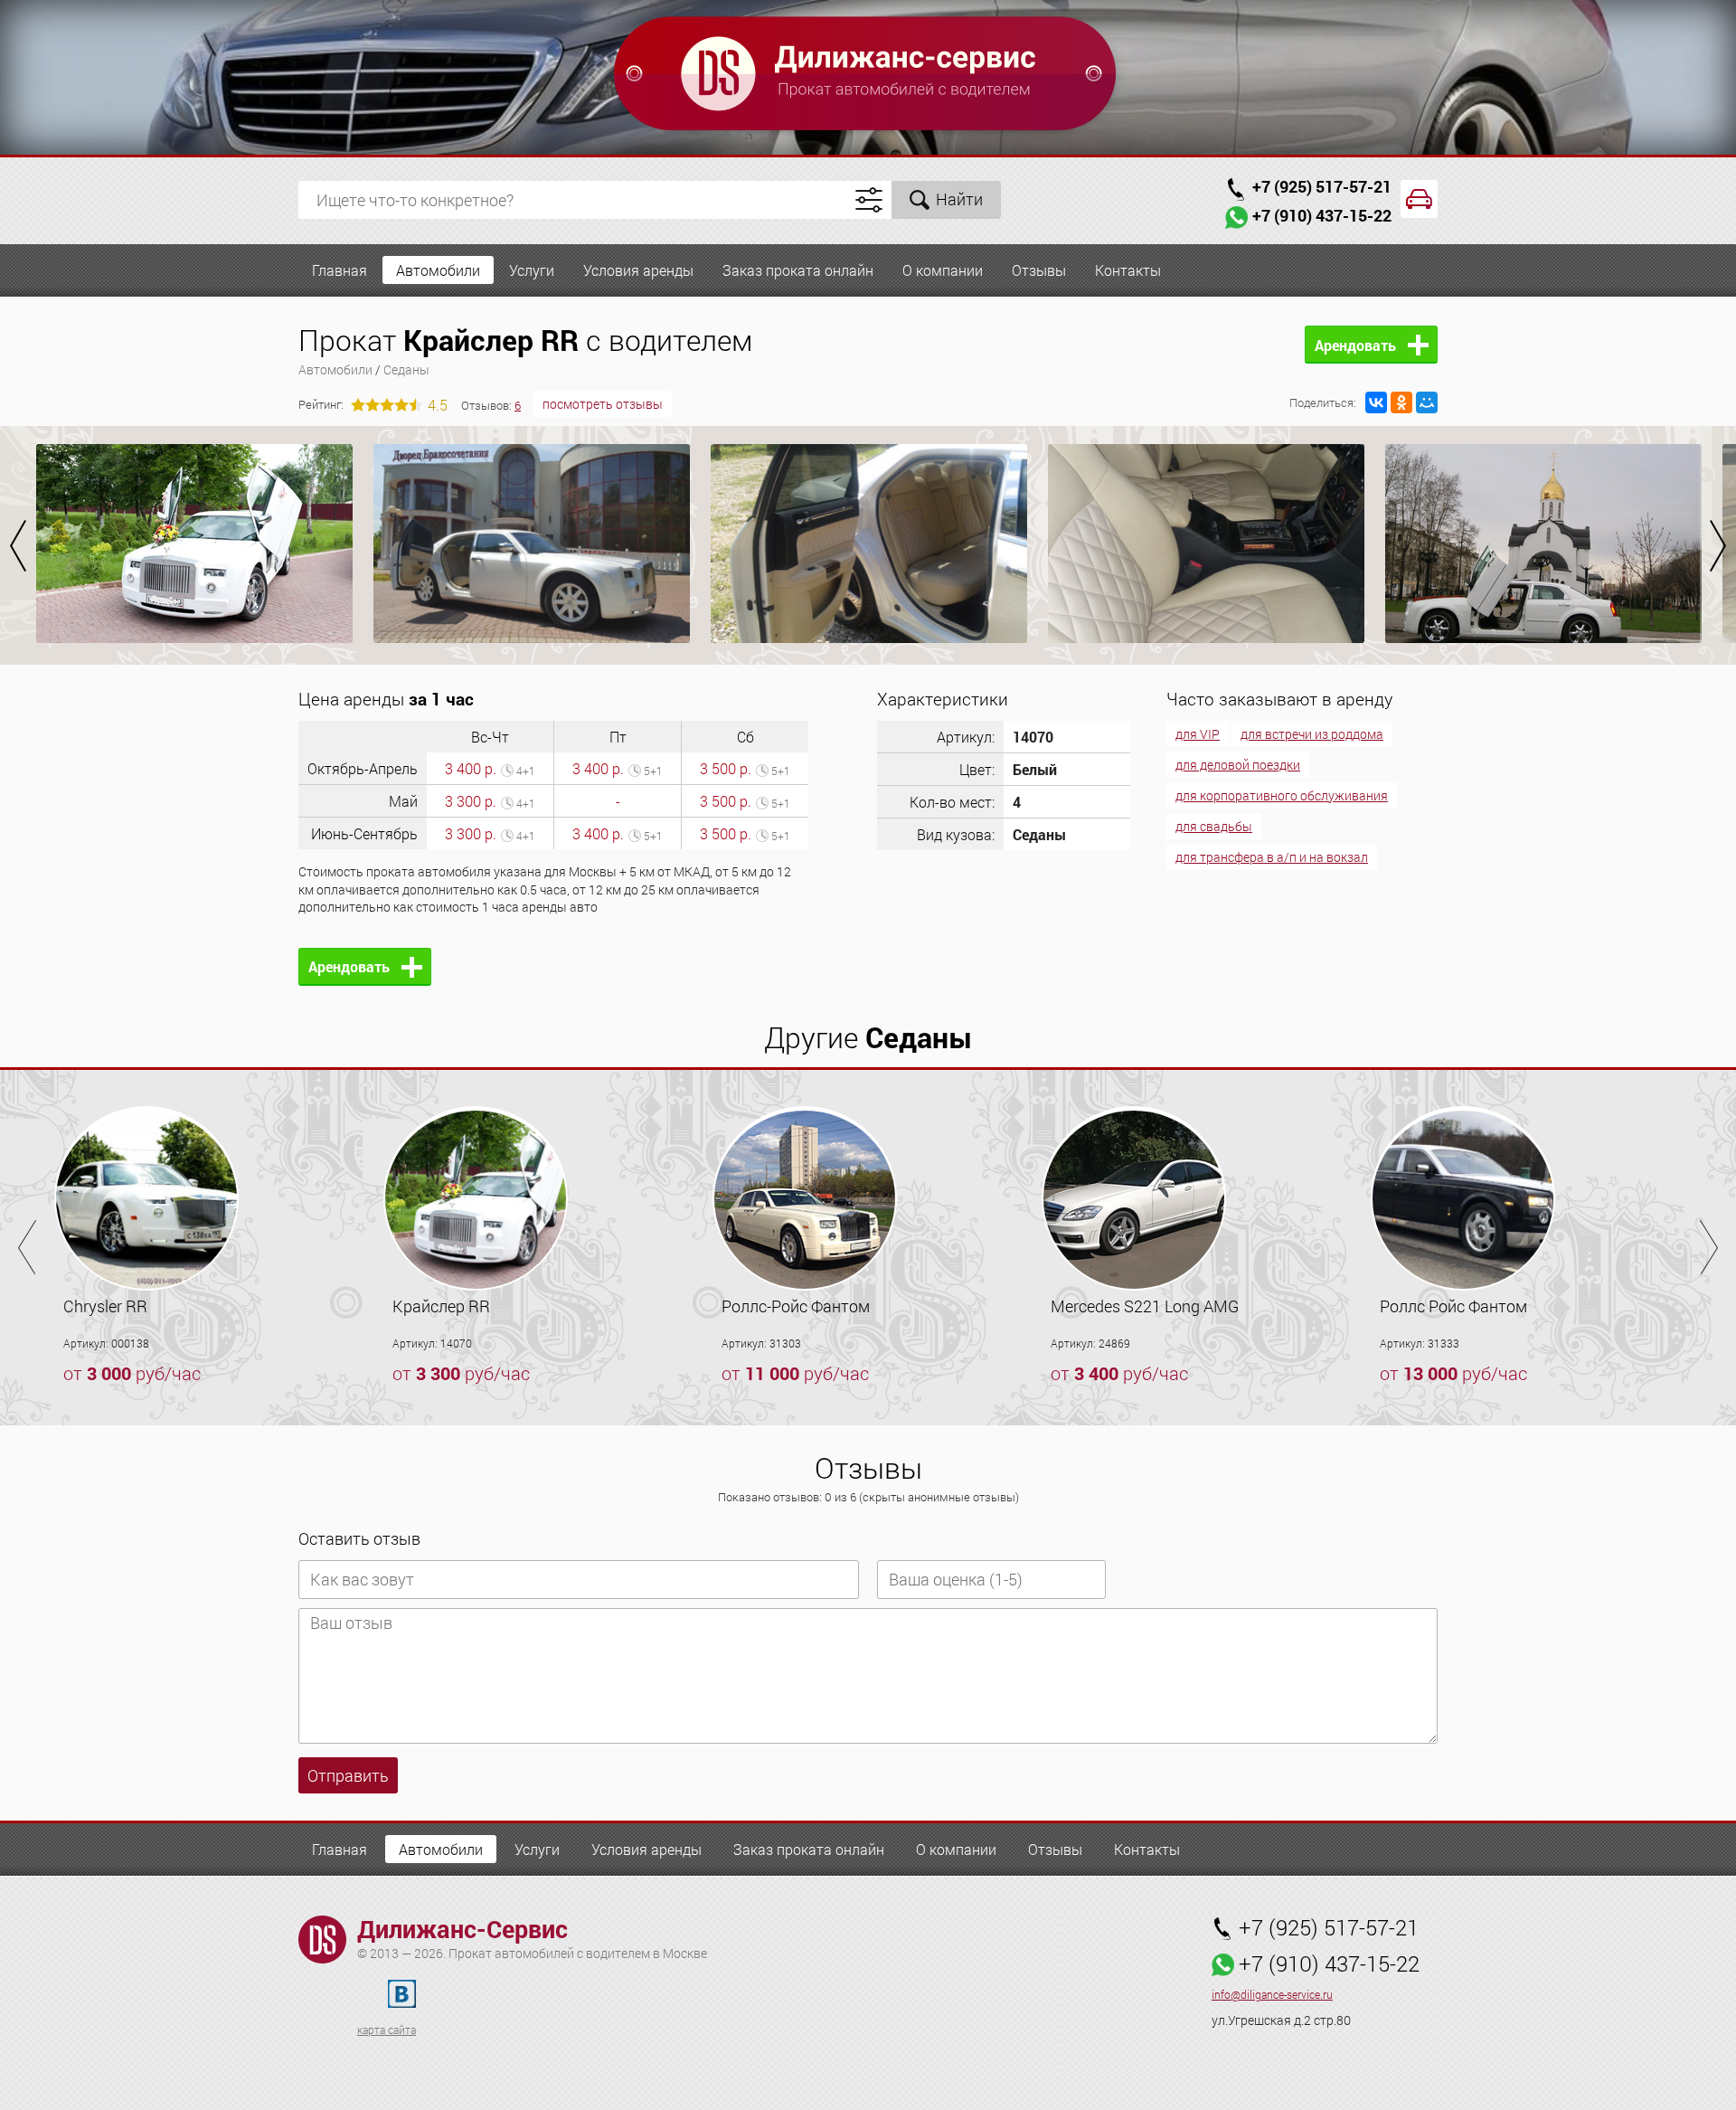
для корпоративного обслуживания (1282, 795)
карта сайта (387, 2030)
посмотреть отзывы (603, 404)
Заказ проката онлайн (798, 270)
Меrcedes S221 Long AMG (1145, 1306)
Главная (340, 270)
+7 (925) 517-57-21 (1322, 186)
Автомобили (438, 270)
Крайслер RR (441, 1306)
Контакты (1128, 270)
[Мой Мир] (1427, 402)
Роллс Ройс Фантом (1453, 1306)
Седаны (406, 369)
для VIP (1198, 734)
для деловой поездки (1238, 765)
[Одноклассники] (1401, 402)
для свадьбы (1214, 826)
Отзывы (1039, 270)
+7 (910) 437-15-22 (1322, 215)
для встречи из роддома (1312, 734)
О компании (943, 270)
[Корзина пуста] (1419, 199)
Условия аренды (638, 270)
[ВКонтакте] (1376, 402)
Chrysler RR (105, 1306)
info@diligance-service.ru (1272, 1995)
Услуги (532, 270)
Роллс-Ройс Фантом (796, 1306)
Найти (959, 199)
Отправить (348, 1775)
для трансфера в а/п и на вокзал (1272, 857)
